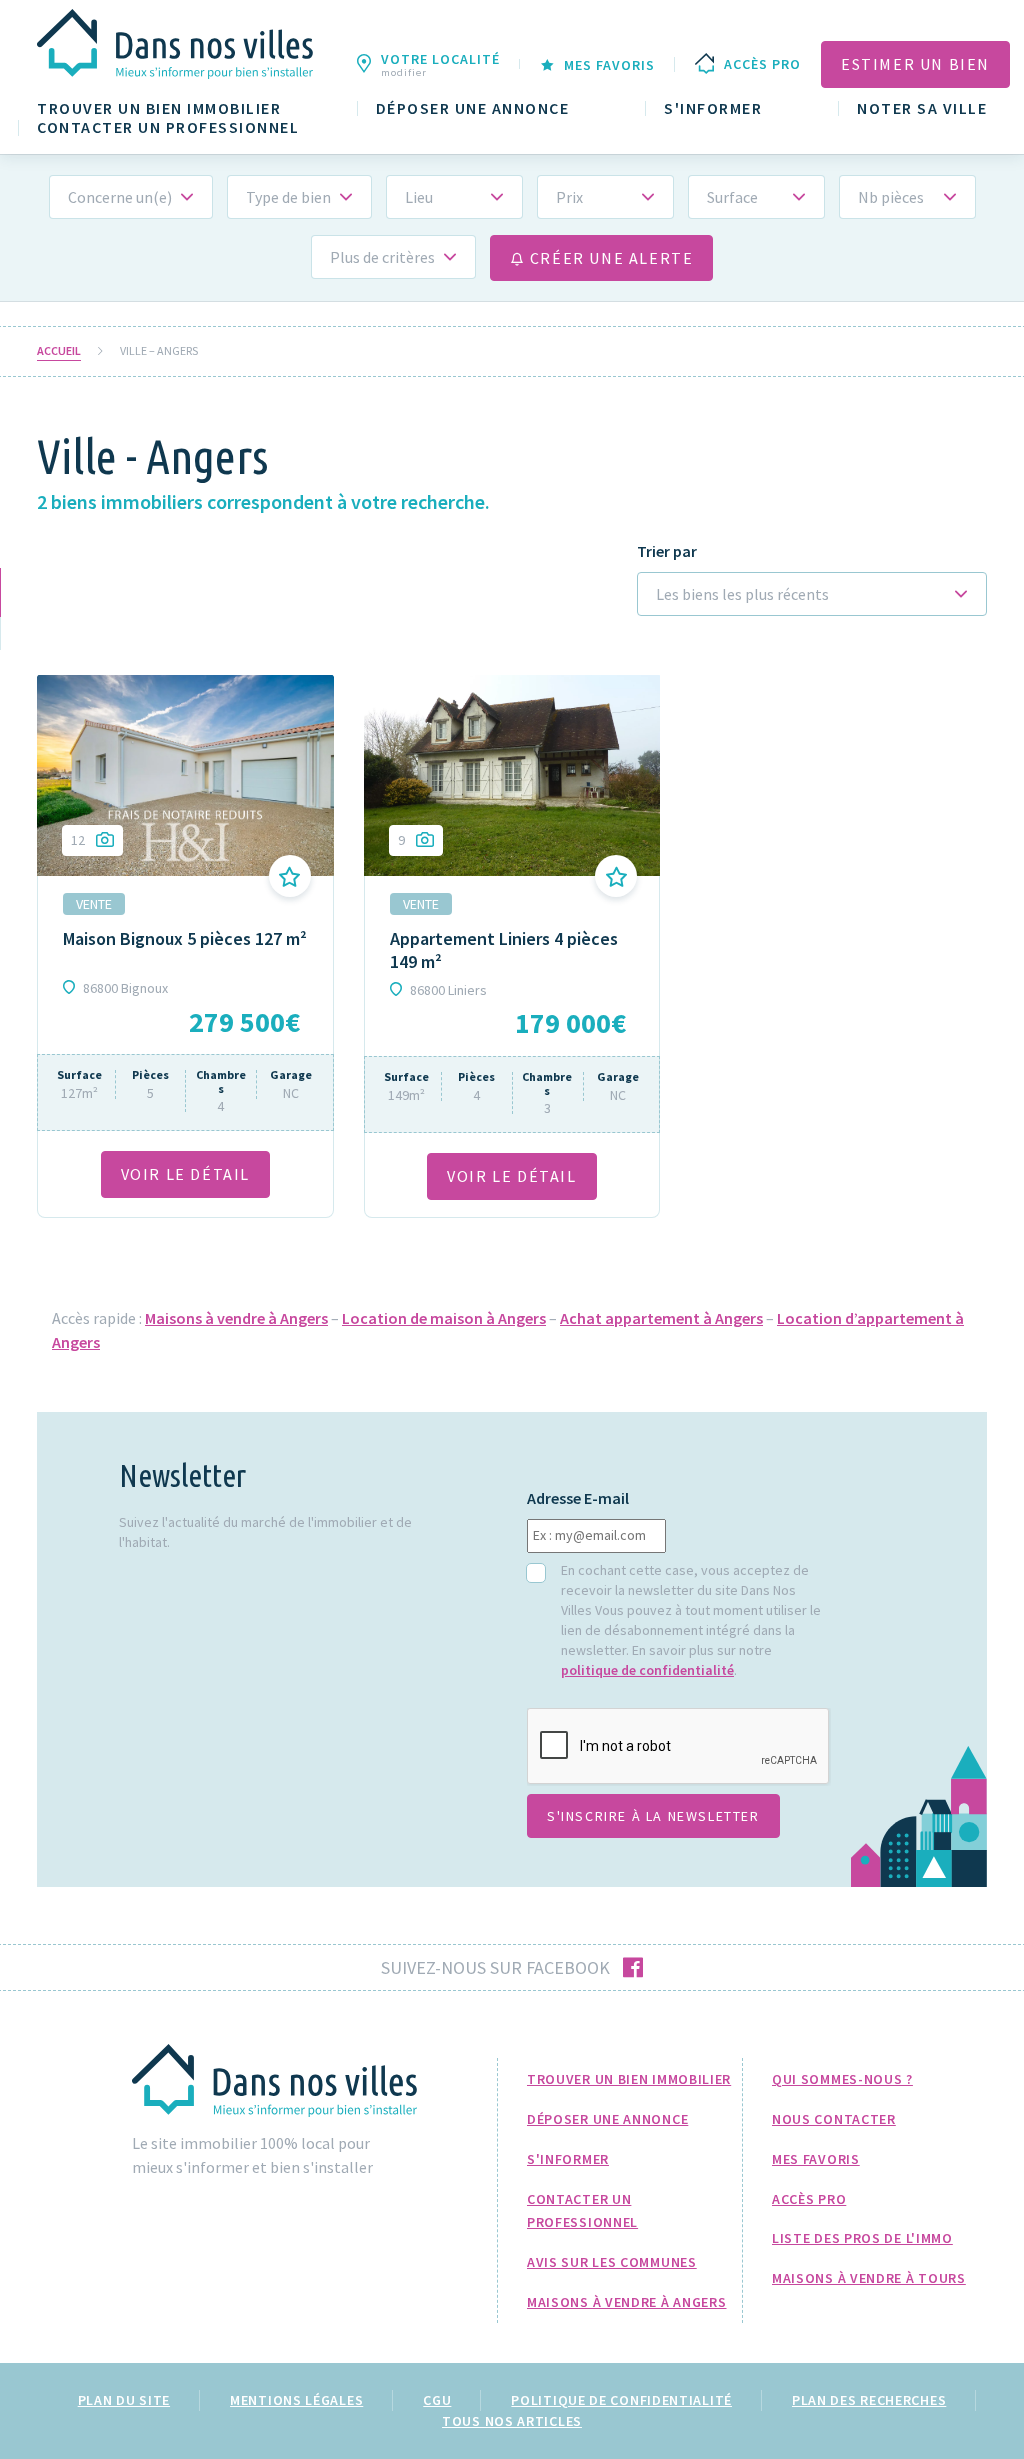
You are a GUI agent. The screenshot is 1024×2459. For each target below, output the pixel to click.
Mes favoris (816, 2159)
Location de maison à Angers (444, 1318)
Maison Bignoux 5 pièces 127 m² (185, 938)
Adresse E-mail (578, 1498)
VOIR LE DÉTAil (185, 1174)
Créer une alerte (609, 258)
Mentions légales (296, 2400)
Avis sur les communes (612, 2262)
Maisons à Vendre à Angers (627, 2302)
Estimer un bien (915, 64)
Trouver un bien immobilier (159, 108)
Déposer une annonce (473, 108)
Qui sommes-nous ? (842, 2079)
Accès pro (809, 2199)
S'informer (713, 108)
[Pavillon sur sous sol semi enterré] (512, 775)
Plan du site (124, 2400)
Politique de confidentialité (621, 2400)
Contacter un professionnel (168, 127)
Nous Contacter (834, 2119)
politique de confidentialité (647, 1670)
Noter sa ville (922, 108)
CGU (437, 2400)
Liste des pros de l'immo (862, 2238)
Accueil (59, 351)
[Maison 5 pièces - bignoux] (185, 775)
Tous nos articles (512, 2421)
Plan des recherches (869, 2400)
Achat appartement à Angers (661, 1318)
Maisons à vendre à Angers (236, 1318)
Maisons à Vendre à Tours (869, 2278)
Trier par (667, 551)
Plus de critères (382, 257)
